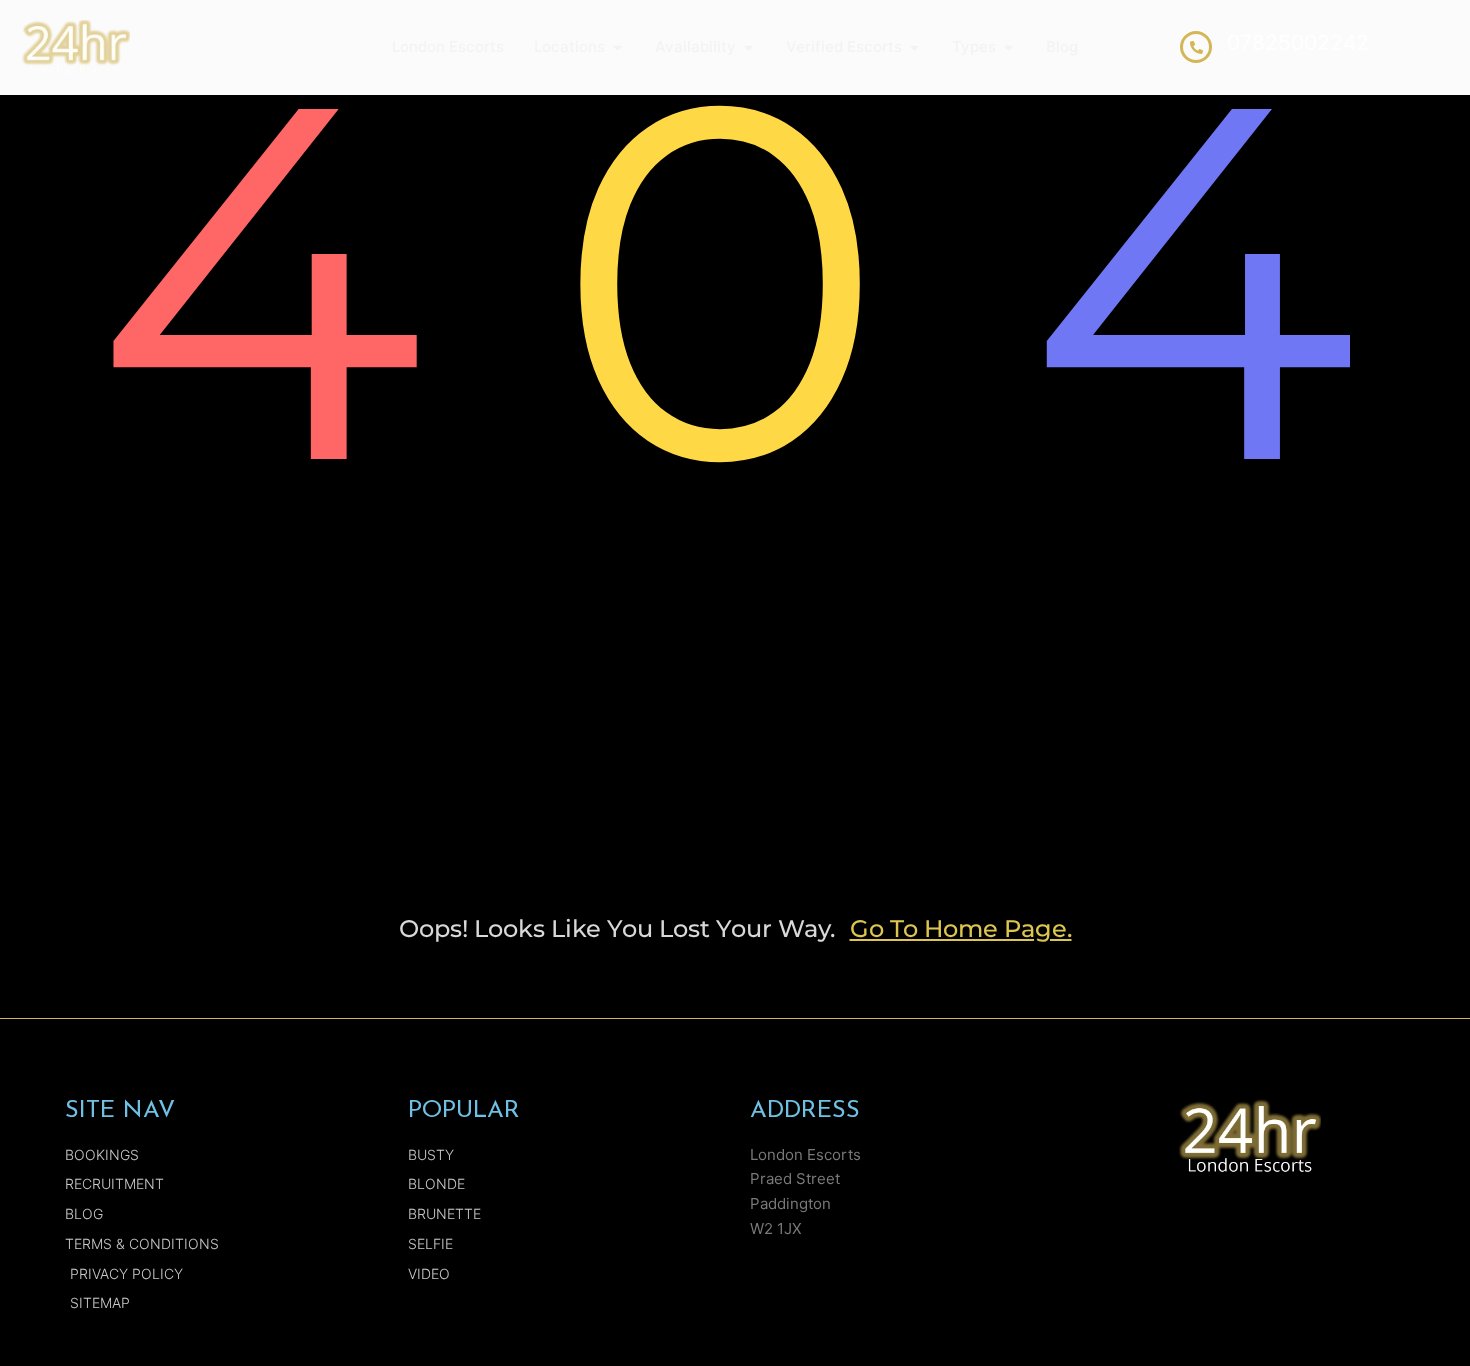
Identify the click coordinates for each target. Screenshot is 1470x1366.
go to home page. (961, 928)
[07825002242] (1196, 47)
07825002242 (1298, 42)
